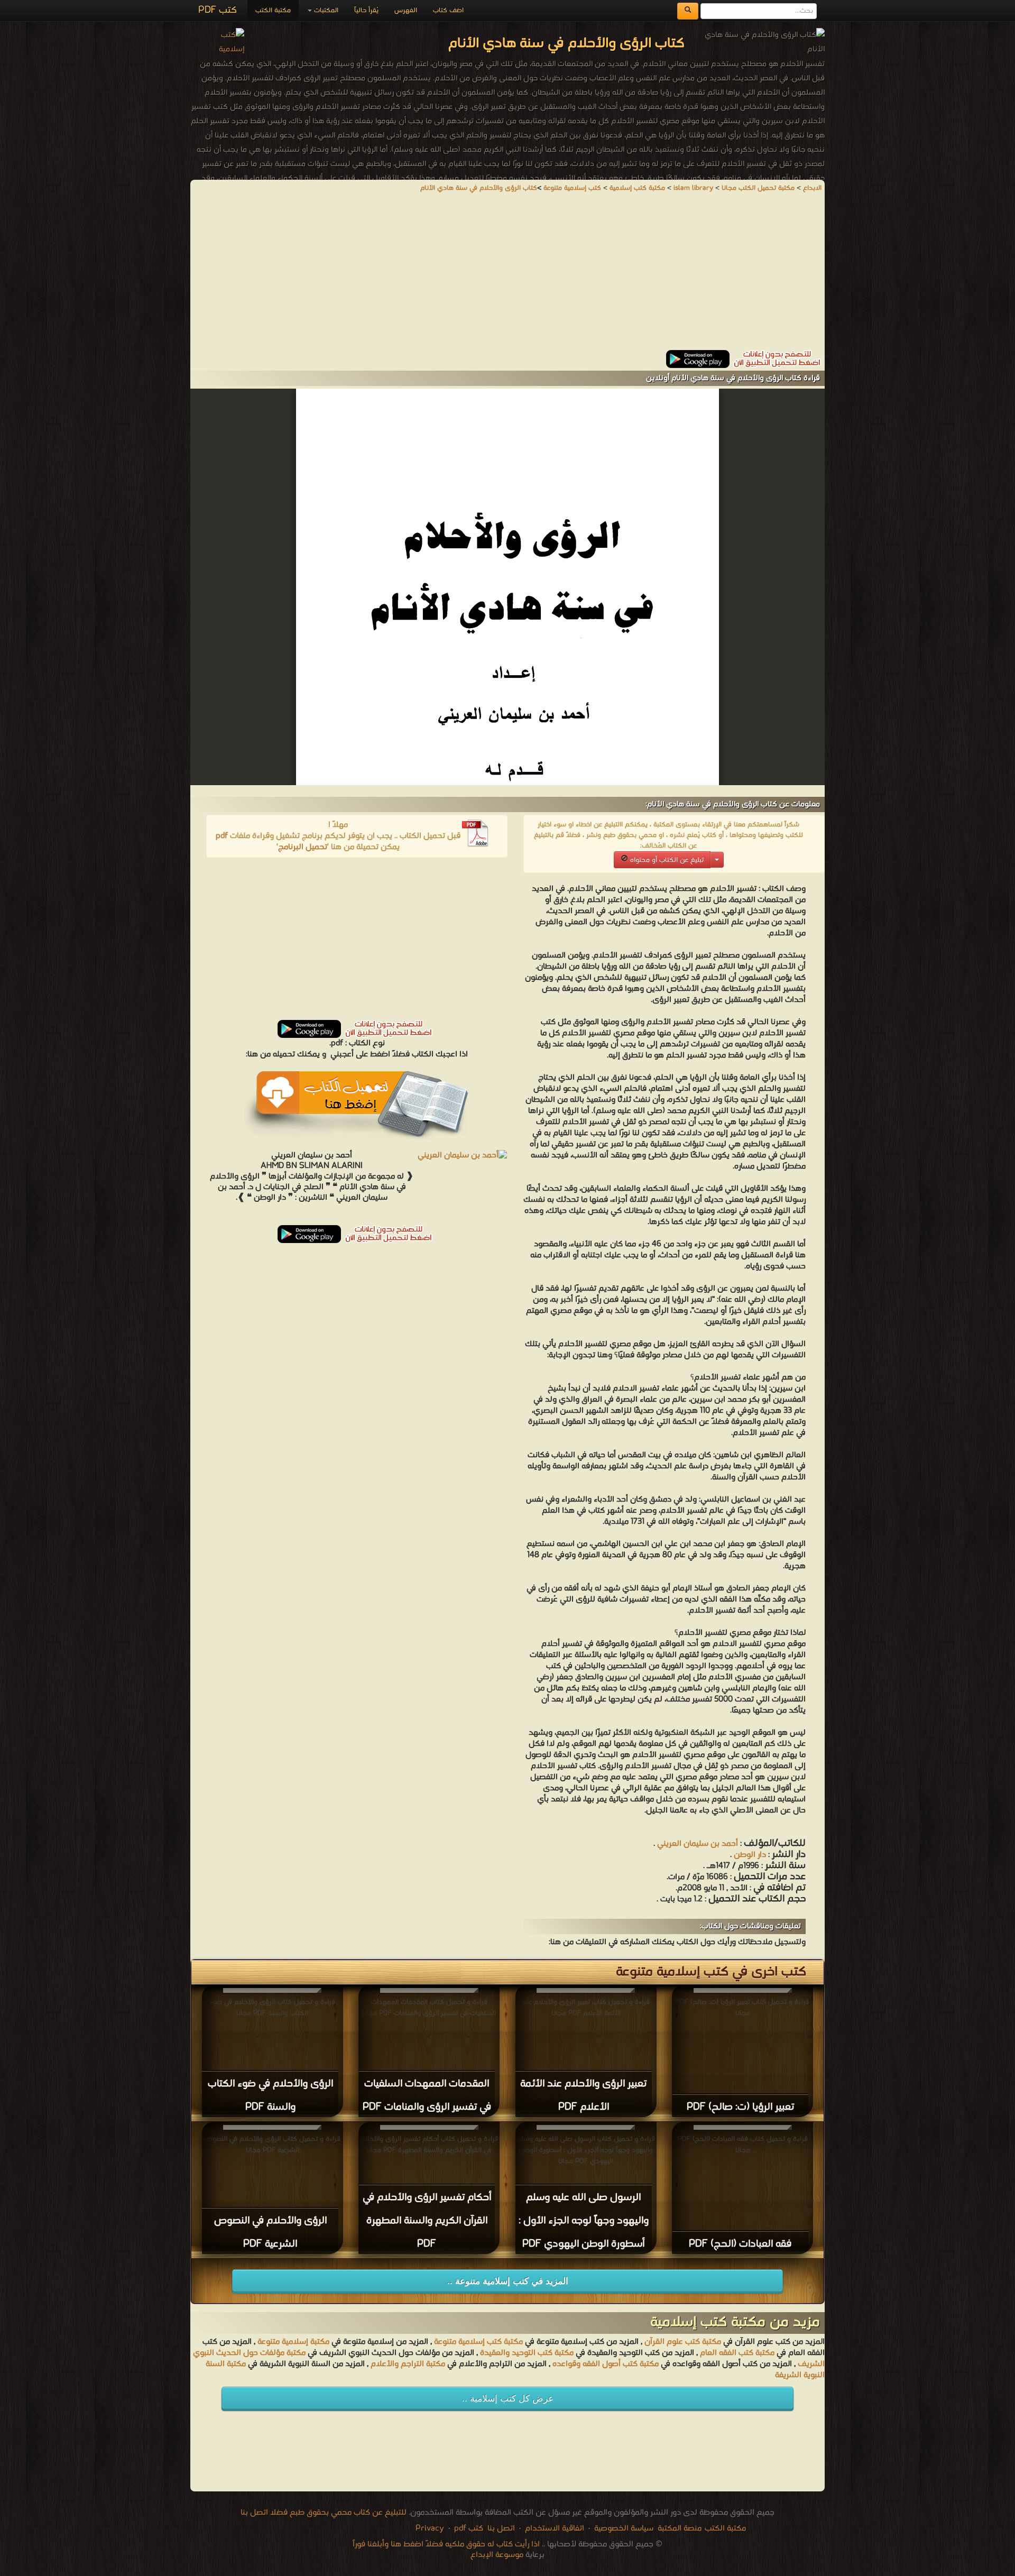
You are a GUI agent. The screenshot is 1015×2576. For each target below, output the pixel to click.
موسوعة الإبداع (497, 2555)
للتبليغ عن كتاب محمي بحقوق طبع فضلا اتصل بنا (324, 2513)
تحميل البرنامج (303, 847)
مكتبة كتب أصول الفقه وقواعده (606, 2364)
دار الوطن (750, 1855)
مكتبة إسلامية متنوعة (293, 2342)
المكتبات (325, 10)
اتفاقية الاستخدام (553, 2528)
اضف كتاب (448, 10)
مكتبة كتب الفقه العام (737, 2353)
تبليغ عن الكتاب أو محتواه (666, 860)
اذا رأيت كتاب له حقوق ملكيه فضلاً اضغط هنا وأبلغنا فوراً (446, 2544)
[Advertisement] (508, 276)
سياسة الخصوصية (624, 2528)
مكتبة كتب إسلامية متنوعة (478, 2342)
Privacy (430, 2528)
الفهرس (406, 10)
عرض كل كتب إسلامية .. (508, 2399)
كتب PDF (218, 10)
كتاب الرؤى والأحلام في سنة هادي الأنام (479, 188)
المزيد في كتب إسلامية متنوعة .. (508, 2281)
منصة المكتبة (680, 2528)
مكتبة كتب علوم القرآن (683, 2342)
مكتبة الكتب (273, 10)
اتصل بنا (500, 2528)
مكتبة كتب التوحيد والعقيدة (527, 2353)
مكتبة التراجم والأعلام (408, 2364)
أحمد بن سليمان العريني (698, 1844)
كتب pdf (469, 2528)
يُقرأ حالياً (366, 10)
